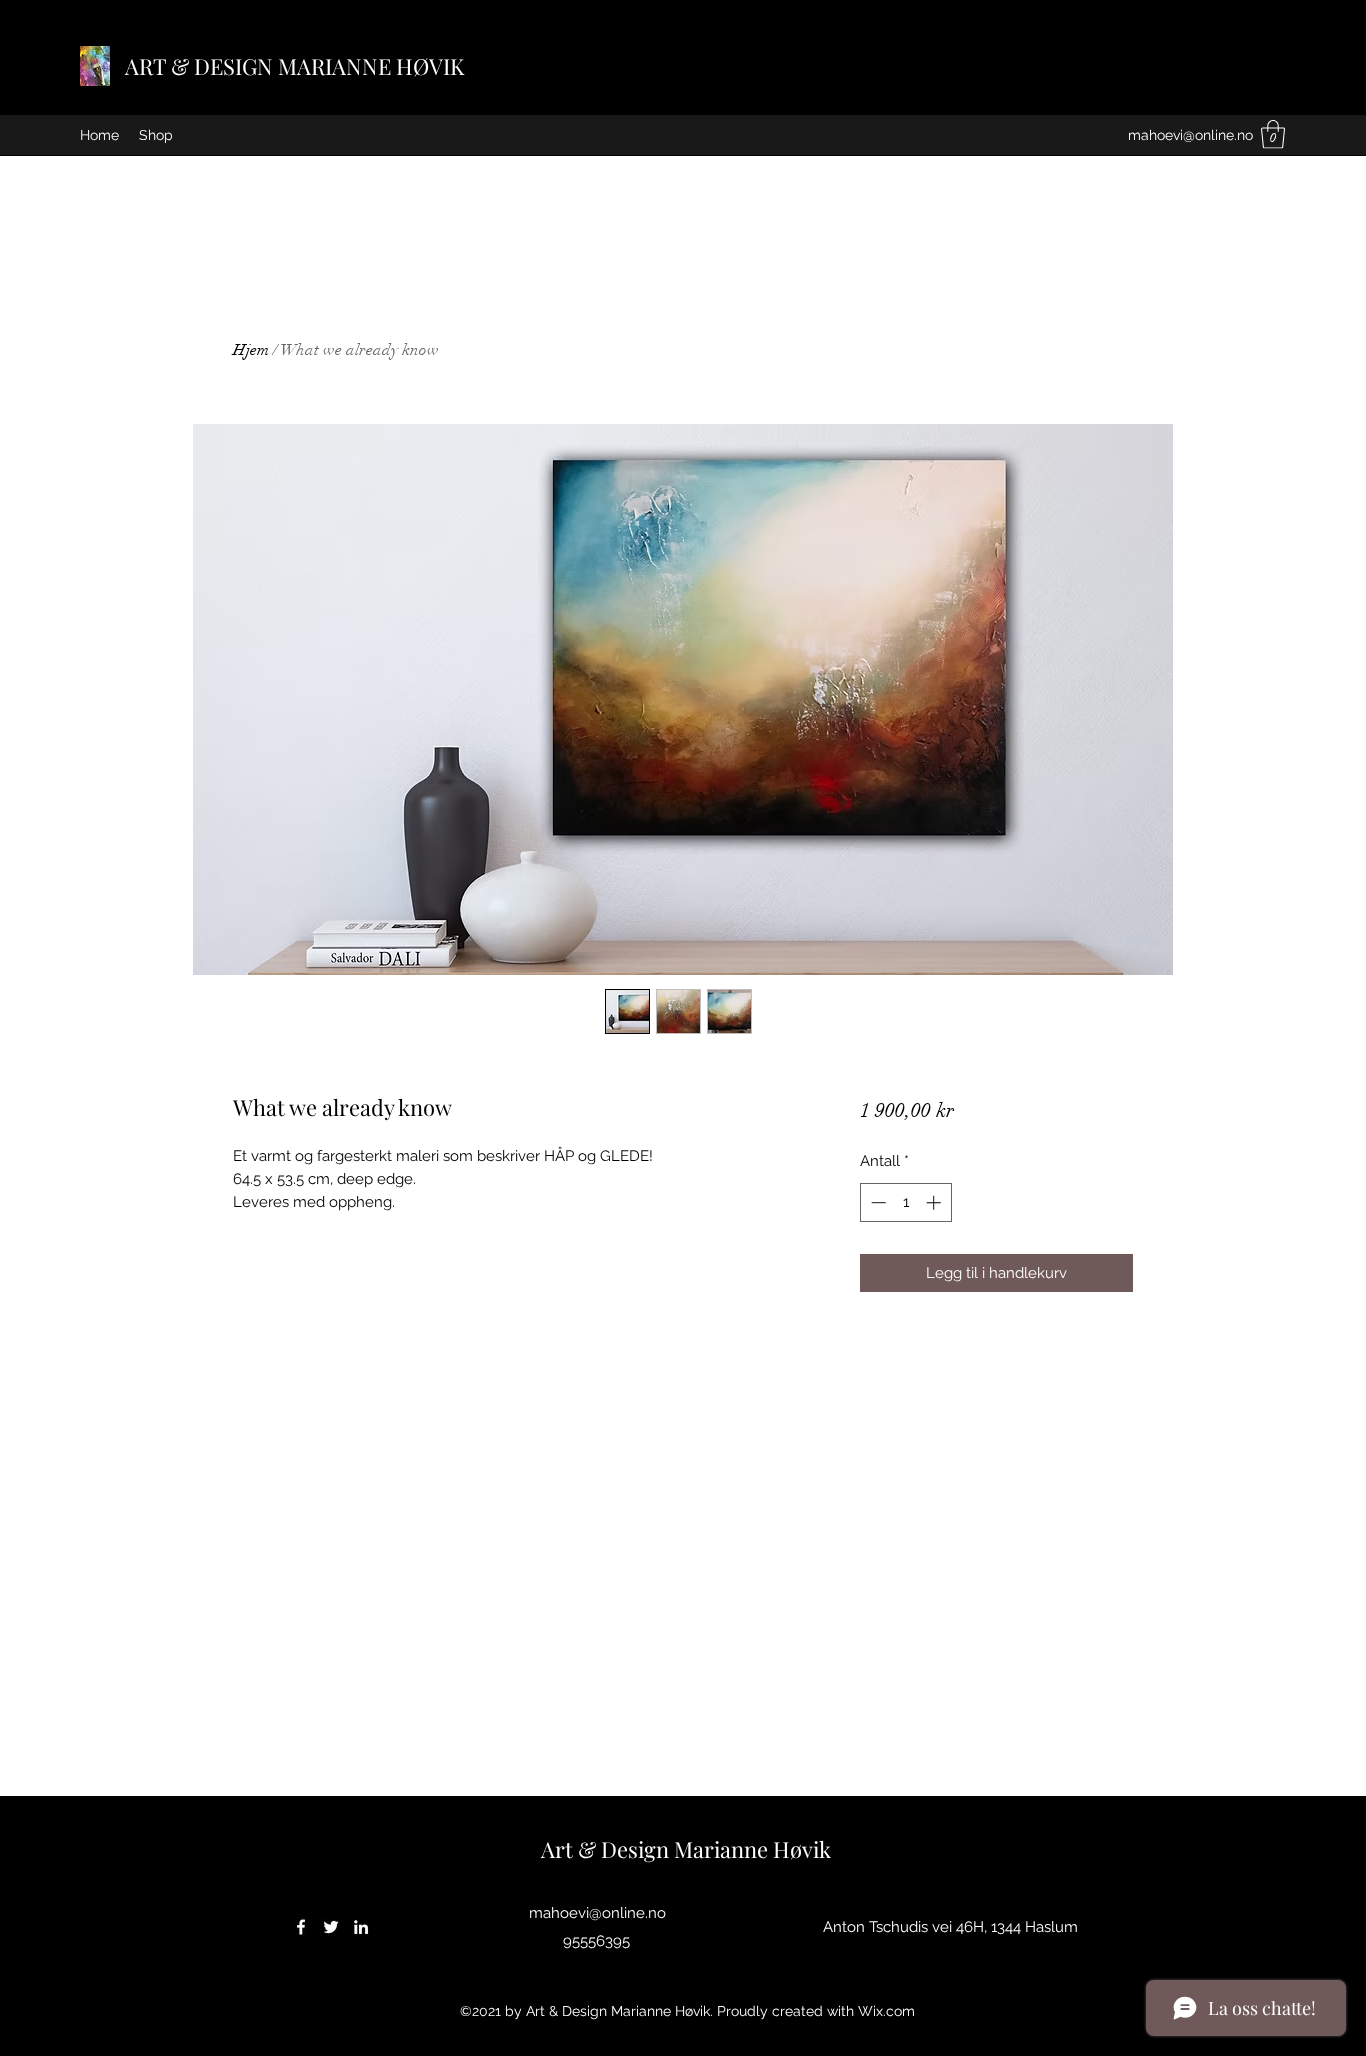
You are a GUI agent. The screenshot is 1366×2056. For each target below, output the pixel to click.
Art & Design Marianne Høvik (686, 1849)
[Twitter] (331, 1927)
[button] (1273, 134)
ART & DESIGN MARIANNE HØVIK (294, 66)
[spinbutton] (905, 1202)
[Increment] (935, 1202)
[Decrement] (876, 1202)
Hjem (251, 350)
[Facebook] (301, 1927)
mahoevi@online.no (1190, 135)
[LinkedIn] (361, 1927)
